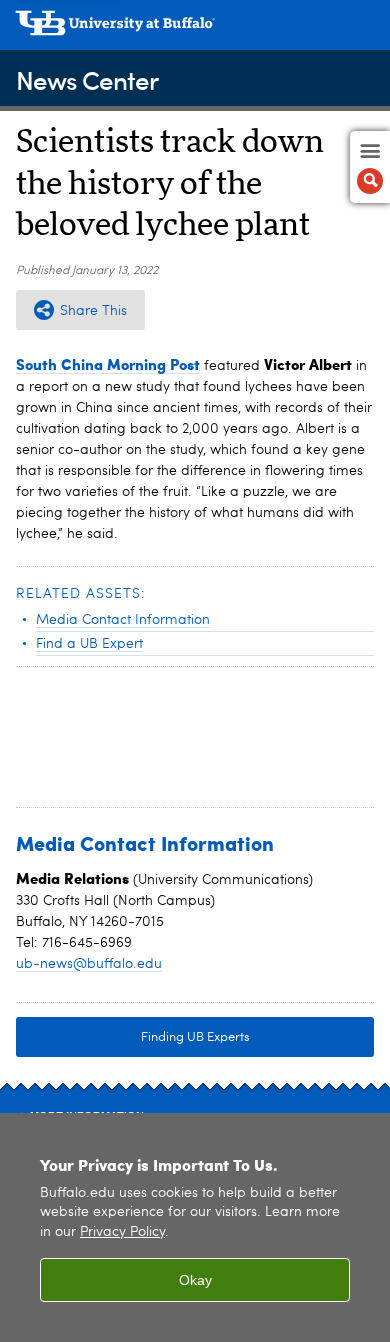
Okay (195, 1280)
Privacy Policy (122, 1232)
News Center (87, 79)
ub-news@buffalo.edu (89, 964)
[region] (195, 1227)
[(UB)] (195, 30)
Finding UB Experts (195, 1037)
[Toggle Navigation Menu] (370, 167)
